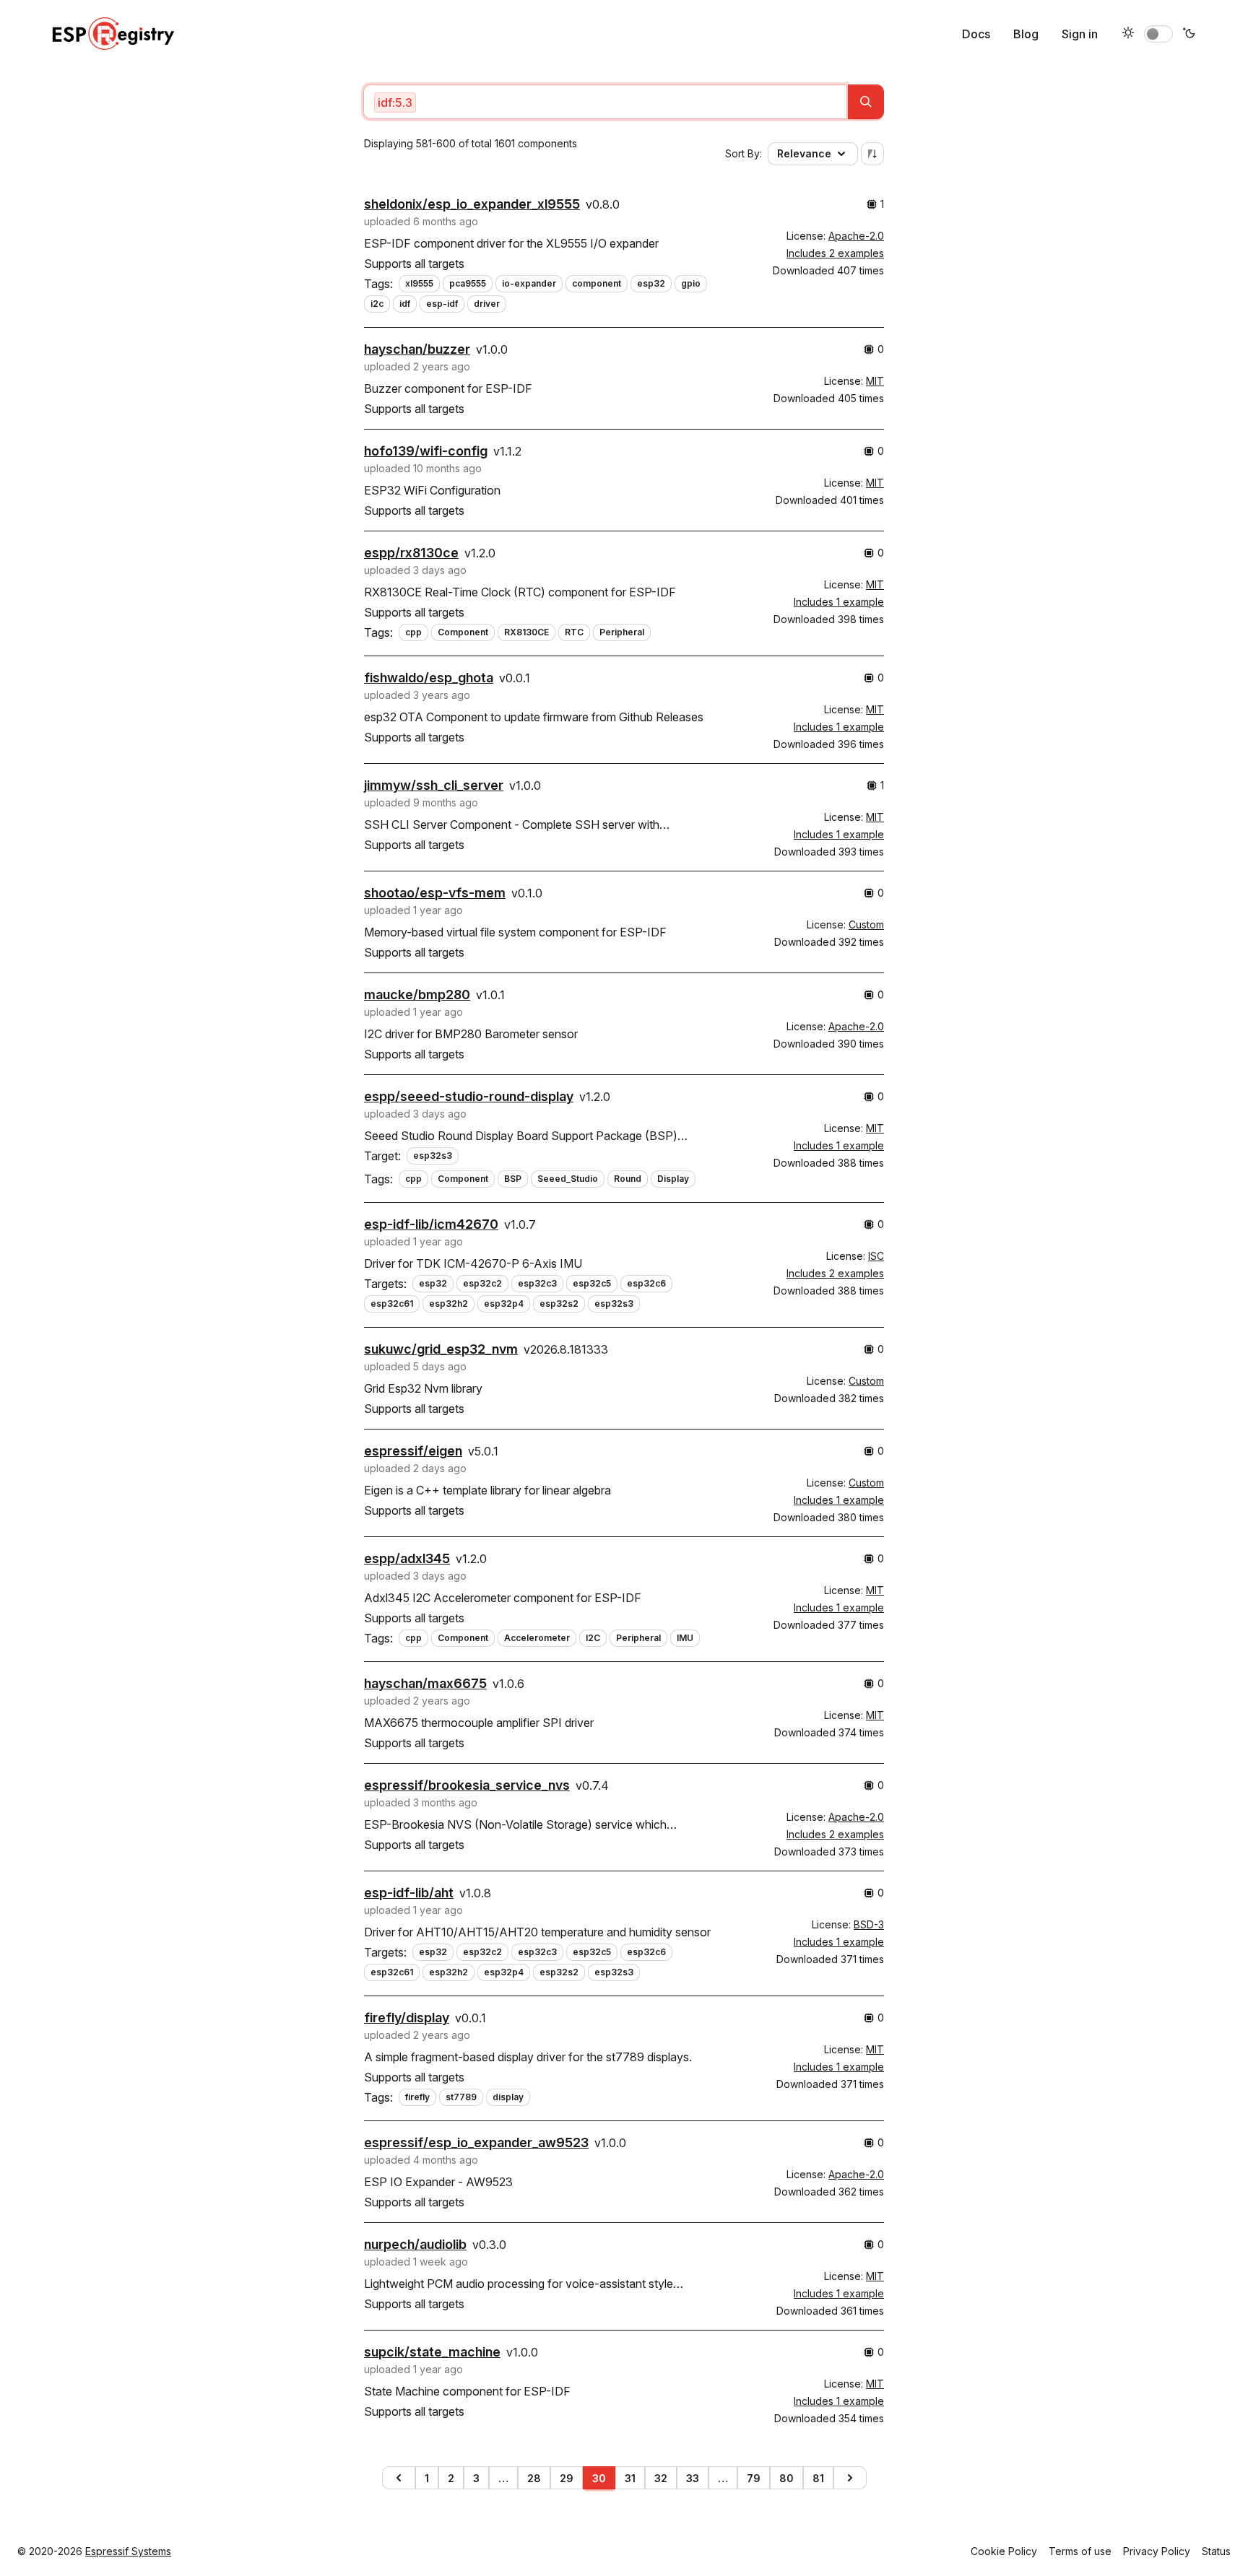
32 (661, 2478)
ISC (876, 1256)
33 (693, 2478)
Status (1216, 2551)
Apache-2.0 (856, 236)
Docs (976, 34)
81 (818, 2478)
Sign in (1080, 34)
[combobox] (605, 102)
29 (567, 2478)
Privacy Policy (1157, 2551)
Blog (1026, 34)
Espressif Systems (128, 2551)
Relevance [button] (804, 153)
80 (786, 2478)
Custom (866, 924)
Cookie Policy (1004, 2551)
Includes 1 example (839, 602)
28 (534, 2478)
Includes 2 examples (835, 253)
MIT (875, 381)
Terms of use (1080, 2551)
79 (754, 2478)
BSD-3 (869, 1924)
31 (630, 2478)
